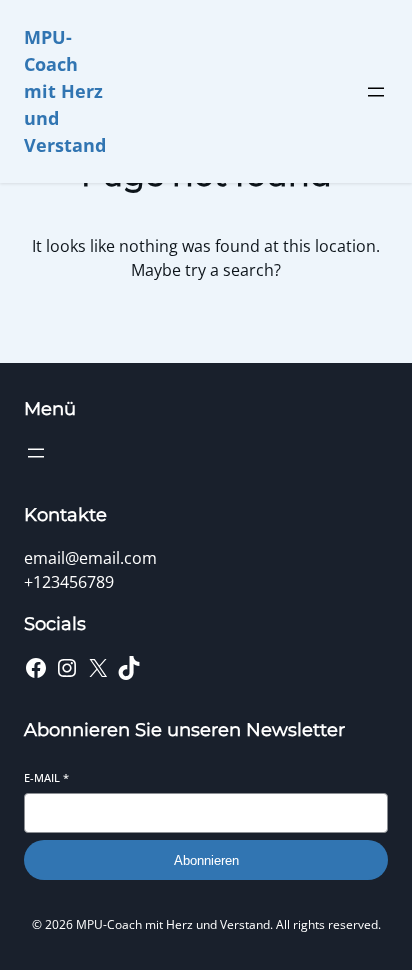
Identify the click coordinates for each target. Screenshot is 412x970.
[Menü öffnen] (376, 92)
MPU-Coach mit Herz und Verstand (65, 91)
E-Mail (46, 777)
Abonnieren (206, 860)
